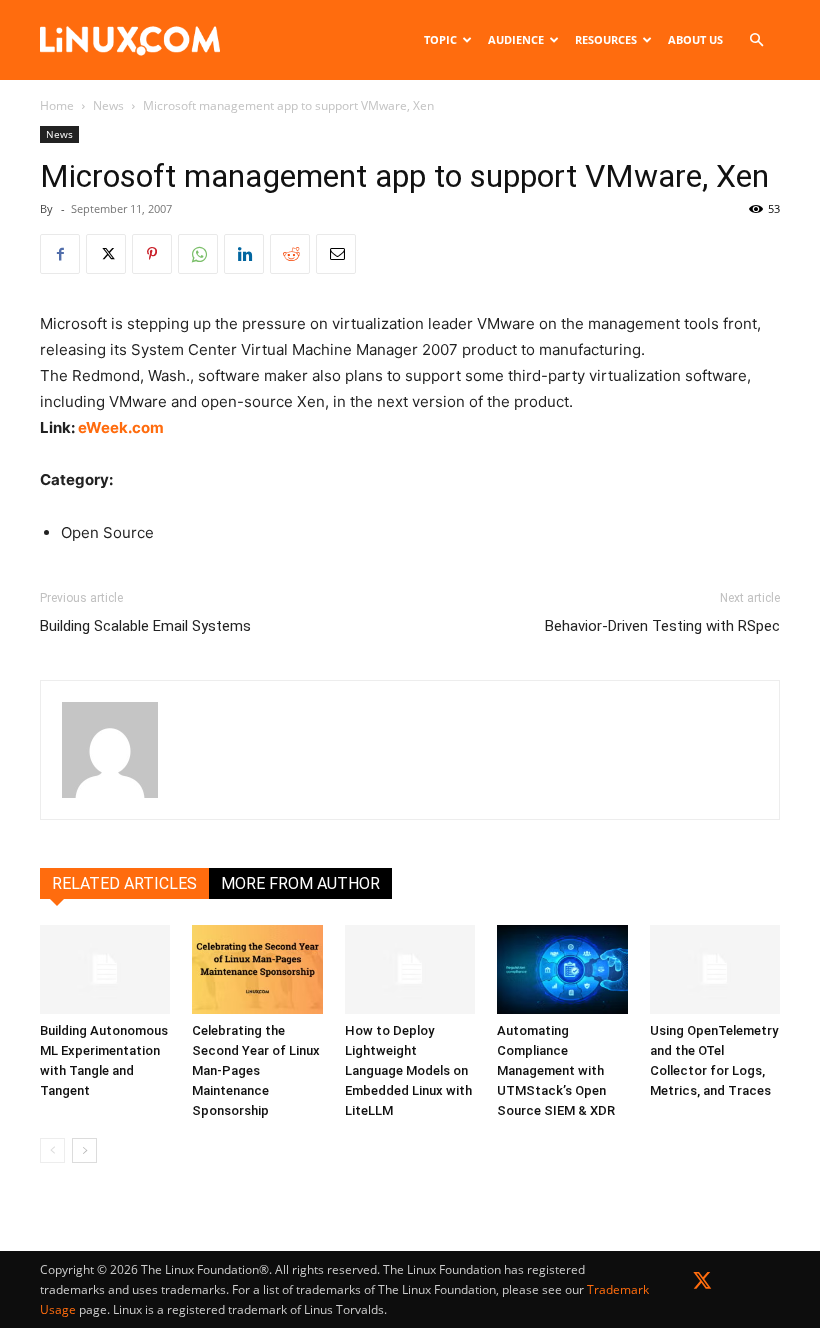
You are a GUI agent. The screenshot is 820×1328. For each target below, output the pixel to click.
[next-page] (84, 1150)
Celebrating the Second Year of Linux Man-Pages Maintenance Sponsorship (256, 1070)
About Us (695, 39)
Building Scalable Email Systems (145, 626)
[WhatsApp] (198, 254)
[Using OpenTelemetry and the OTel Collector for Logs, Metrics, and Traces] (715, 970)
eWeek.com (121, 427)
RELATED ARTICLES (124, 883)
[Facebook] (60, 254)
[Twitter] (702, 1284)
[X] (106, 254)
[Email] (336, 254)
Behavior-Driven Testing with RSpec (662, 626)
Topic (440, 39)
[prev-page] (52, 1150)
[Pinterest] (152, 254)
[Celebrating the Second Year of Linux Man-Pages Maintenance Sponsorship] (257, 970)
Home (57, 105)
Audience (516, 39)
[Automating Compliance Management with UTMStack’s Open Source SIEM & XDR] (562, 970)
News (108, 105)
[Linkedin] (244, 254)
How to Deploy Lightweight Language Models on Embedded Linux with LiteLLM (408, 1070)
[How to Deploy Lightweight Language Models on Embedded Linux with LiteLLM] (410, 970)
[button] (756, 40)
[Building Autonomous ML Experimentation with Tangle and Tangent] (105, 970)
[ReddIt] (290, 254)
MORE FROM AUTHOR (300, 883)
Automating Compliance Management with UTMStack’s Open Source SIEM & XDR (556, 1070)
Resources (606, 39)
